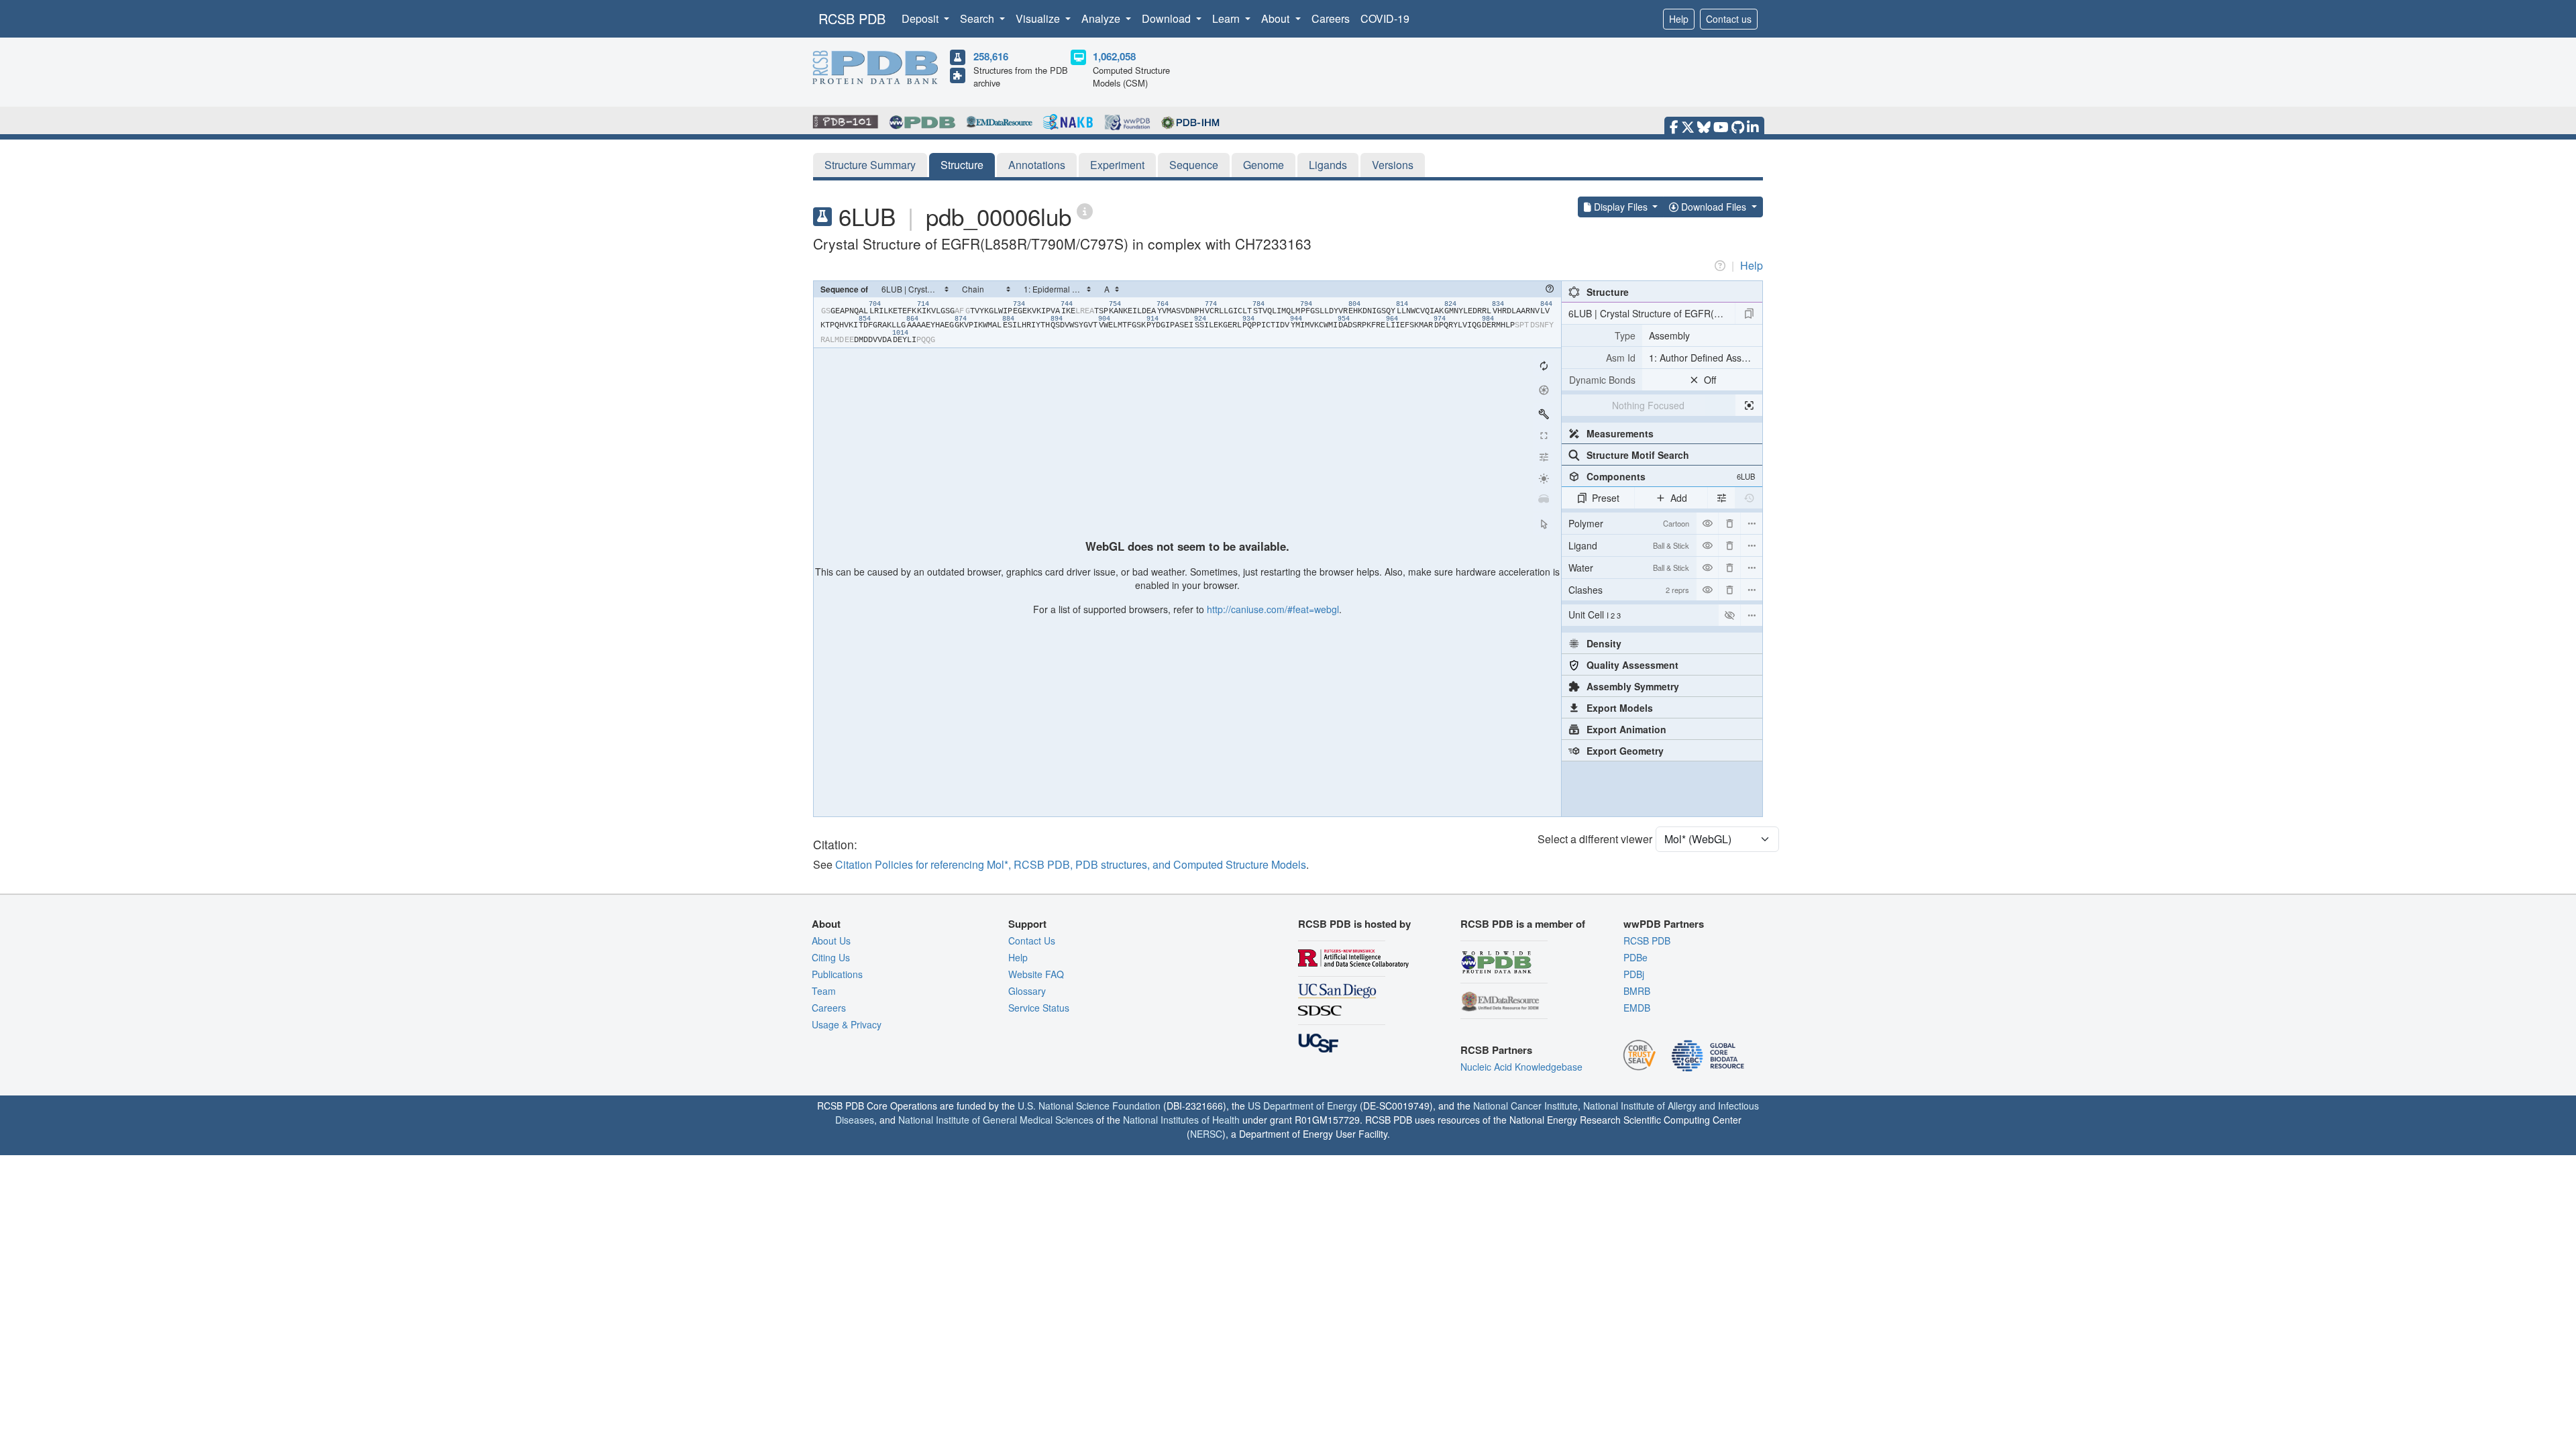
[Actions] (1752, 523)
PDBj (1634, 974)
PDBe (1635, 957)
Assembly (1669, 335)
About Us (831, 941)
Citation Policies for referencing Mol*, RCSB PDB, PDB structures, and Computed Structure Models (1071, 864)
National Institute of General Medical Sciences (996, 1120)
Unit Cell (1595, 614)
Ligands (1328, 165)
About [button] (1277, 18)
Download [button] (1168, 18)
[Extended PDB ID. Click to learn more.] (1085, 210)
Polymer (1629, 523)
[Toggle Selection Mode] (1544, 524)
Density (1604, 643)
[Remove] (1729, 523)
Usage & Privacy (847, 1024)
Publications (837, 974)
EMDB (1637, 1008)
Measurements (1620, 433)
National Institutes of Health (1181, 1120)
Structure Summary (870, 165)
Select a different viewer (1595, 839)
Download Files (1714, 207)
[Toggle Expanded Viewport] (1544, 435)
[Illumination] (1544, 478)
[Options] (1752, 615)
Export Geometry (1625, 751)
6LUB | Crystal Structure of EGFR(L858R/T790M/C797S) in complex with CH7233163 (1652, 313)
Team (824, 991)
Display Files (1621, 207)
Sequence (1194, 165)
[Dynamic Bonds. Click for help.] (1602, 380)
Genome (1264, 165)
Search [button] (978, 18)
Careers (1331, 18)
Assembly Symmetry (1633, 686)
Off (1710, 380)
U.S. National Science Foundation (1089, 1106)
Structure (962, 165)
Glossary (1027, 991)
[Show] (1729, 615)
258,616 (991, 56)
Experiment (1117, 165)
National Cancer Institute (1525, 1106)
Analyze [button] (1102, 18)
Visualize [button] (1039, 18)
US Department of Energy (1302, 1106)
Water (1629, 568)
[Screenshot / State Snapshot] (1544, 390)
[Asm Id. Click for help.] (1602, 358)
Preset (1606, 498)
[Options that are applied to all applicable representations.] (1721, 498)
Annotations (1037, 165)
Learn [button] (1227, 18)
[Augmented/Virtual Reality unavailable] (1544, 500)
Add (1679, 498)
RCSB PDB (852, 18)
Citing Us (831, 957)
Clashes (1629, 590)
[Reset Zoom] (1544, 366)
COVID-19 (1385, 18)
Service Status (1039, 1008)
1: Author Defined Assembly (1706, 358)
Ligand (1629, 545)
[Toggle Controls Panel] (1544, 414)
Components (1671, 476)
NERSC (1206, 1134)
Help (1679, 19)
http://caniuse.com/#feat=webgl (1273, 609)
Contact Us (1032, 941)
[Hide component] (1707, 523)
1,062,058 (1114, 56)
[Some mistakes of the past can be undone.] (1749, 498)
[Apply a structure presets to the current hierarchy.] (1749, 313)
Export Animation (1626, 729)
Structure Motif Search (1638, 455)
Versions (1393, 165)
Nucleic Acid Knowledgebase (1521, 1067)
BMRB (1637, 991)
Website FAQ (1036, 974)
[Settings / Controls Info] (1544, 457)
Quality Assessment (1632, 665)
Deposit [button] (921, 18)
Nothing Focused (1648, 405)
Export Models (1620, 708)
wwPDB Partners (1664, 924)
